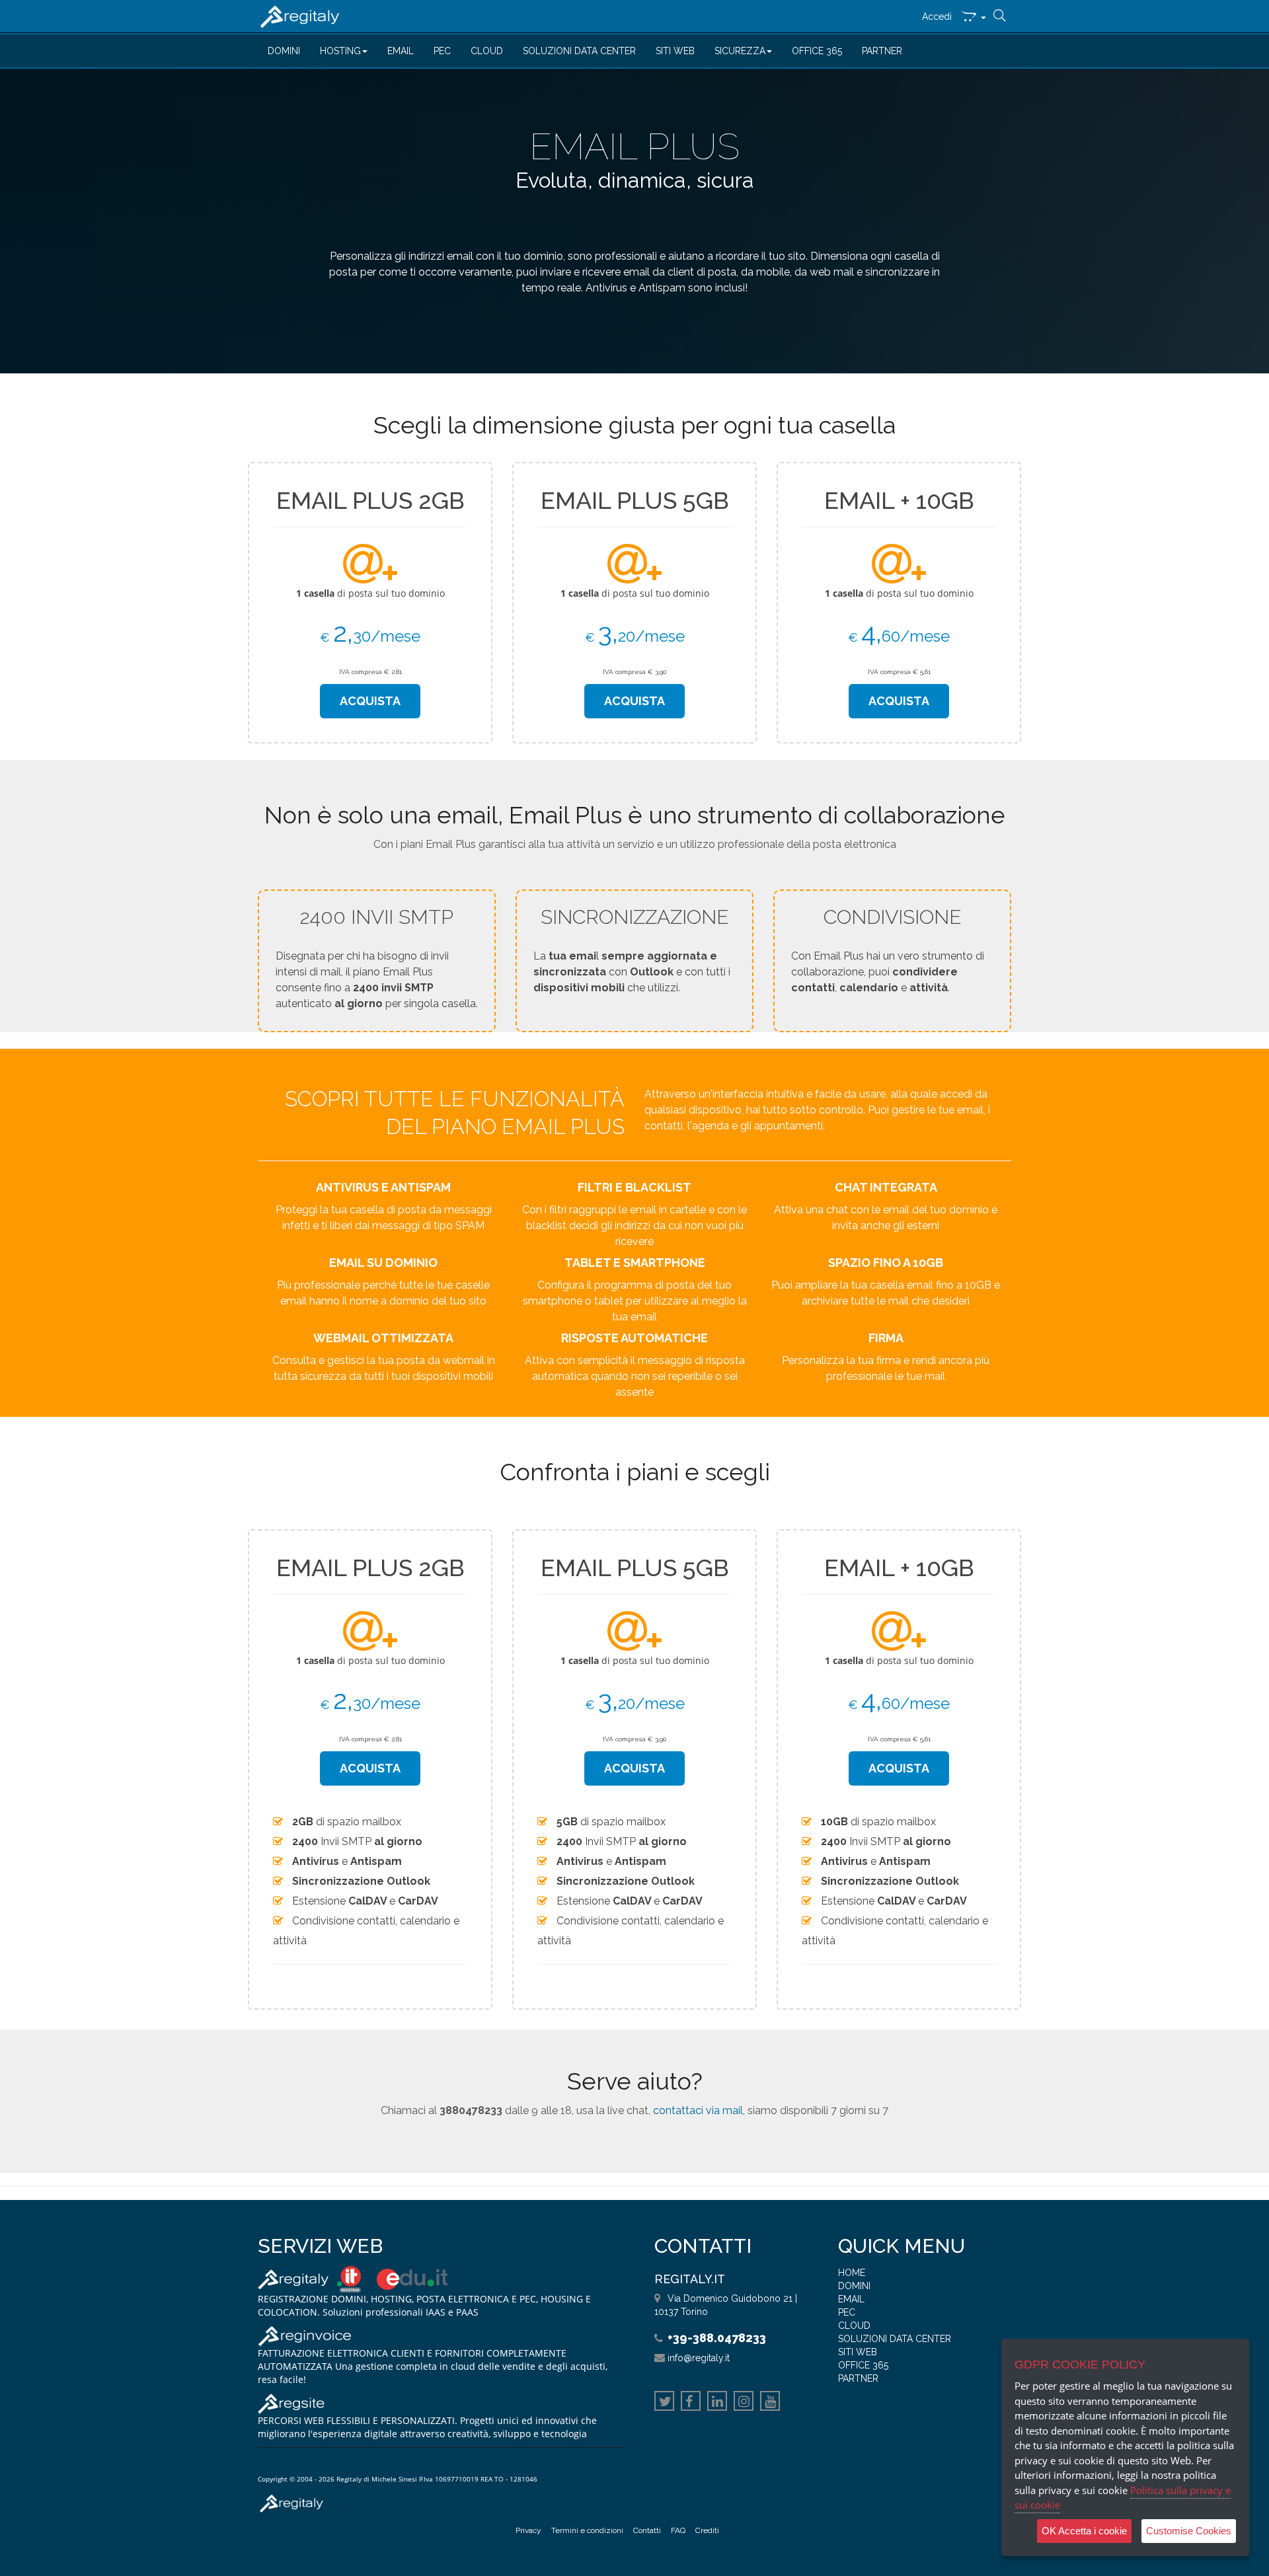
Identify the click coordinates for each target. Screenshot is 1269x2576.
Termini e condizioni (587, 2530)
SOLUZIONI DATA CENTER (579, 51)
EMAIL (401, 51)
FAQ (678, 2530)
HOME (852, 2273)
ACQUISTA (370, 701)
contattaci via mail (698, 2110)
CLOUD (487, 51)
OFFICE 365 (817, 51)
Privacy (528, 2530)
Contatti (647, 2530)
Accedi (937, 17)
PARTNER (882, 51)
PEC (442, 51)
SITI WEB (675, 51)
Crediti (707, 2530)
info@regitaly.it (699, 2358)
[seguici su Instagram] (744, 2403)
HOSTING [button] (340, 51)
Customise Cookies (1189, 2531)
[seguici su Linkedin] (717, 2403)
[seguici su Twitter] (664, 2403)
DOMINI (284, 51)
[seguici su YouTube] (770, 2403)
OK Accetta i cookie (1084, 2531)
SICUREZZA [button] (740, 51)
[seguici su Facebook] (691, 2403)
